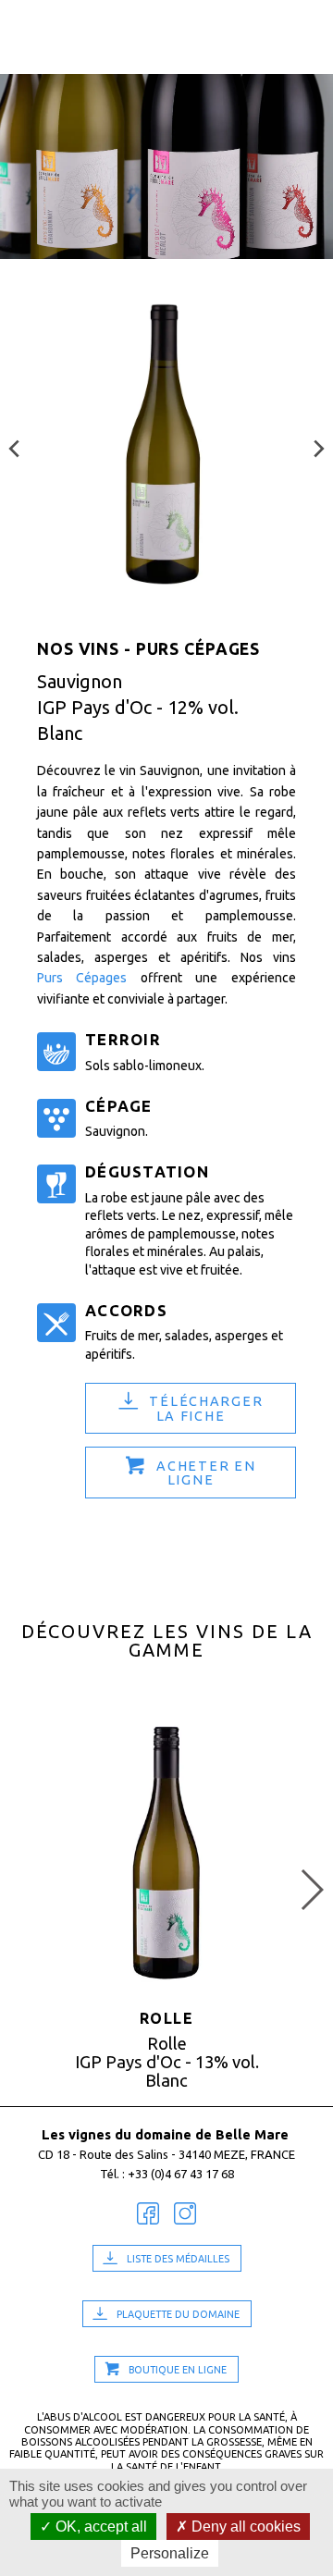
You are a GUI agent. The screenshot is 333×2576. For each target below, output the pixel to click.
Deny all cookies (244, 2527)
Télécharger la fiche (206, 1409)
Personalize (170, 2553)
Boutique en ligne (178, 2370)
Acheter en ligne (206, 1473)
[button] (311, 1890)
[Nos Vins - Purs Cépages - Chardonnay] (14, 444)
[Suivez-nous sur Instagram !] (185, 2214)
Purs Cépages (82, 978)
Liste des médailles (178, 2259)
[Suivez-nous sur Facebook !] (148, 2214)
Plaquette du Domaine (178, 2314)
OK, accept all (99, 2527)
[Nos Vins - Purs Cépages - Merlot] (319, 444)
